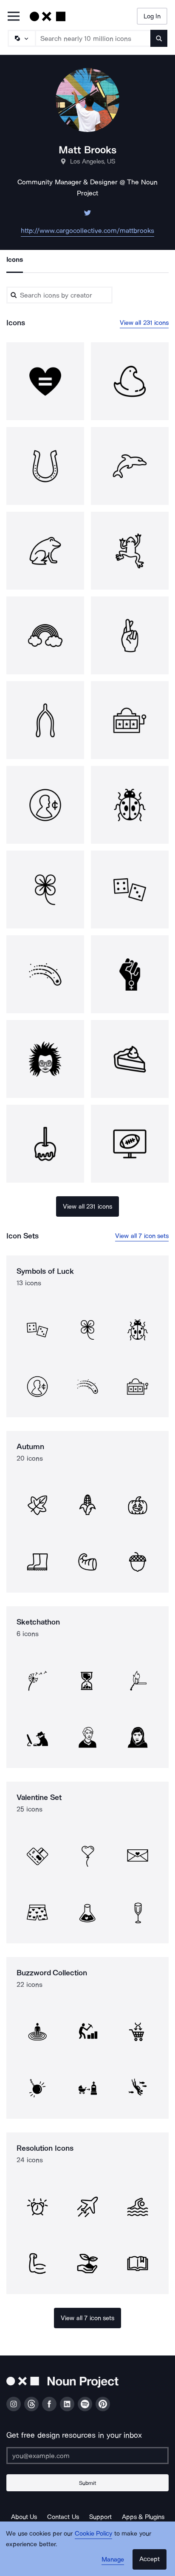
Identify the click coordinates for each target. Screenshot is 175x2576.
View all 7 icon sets (142, 1236)
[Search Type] (21, 38)
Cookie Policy (94, 2533)
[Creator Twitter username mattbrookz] (87, 215)
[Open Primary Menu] (14, 17)
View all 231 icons (144, 323)
